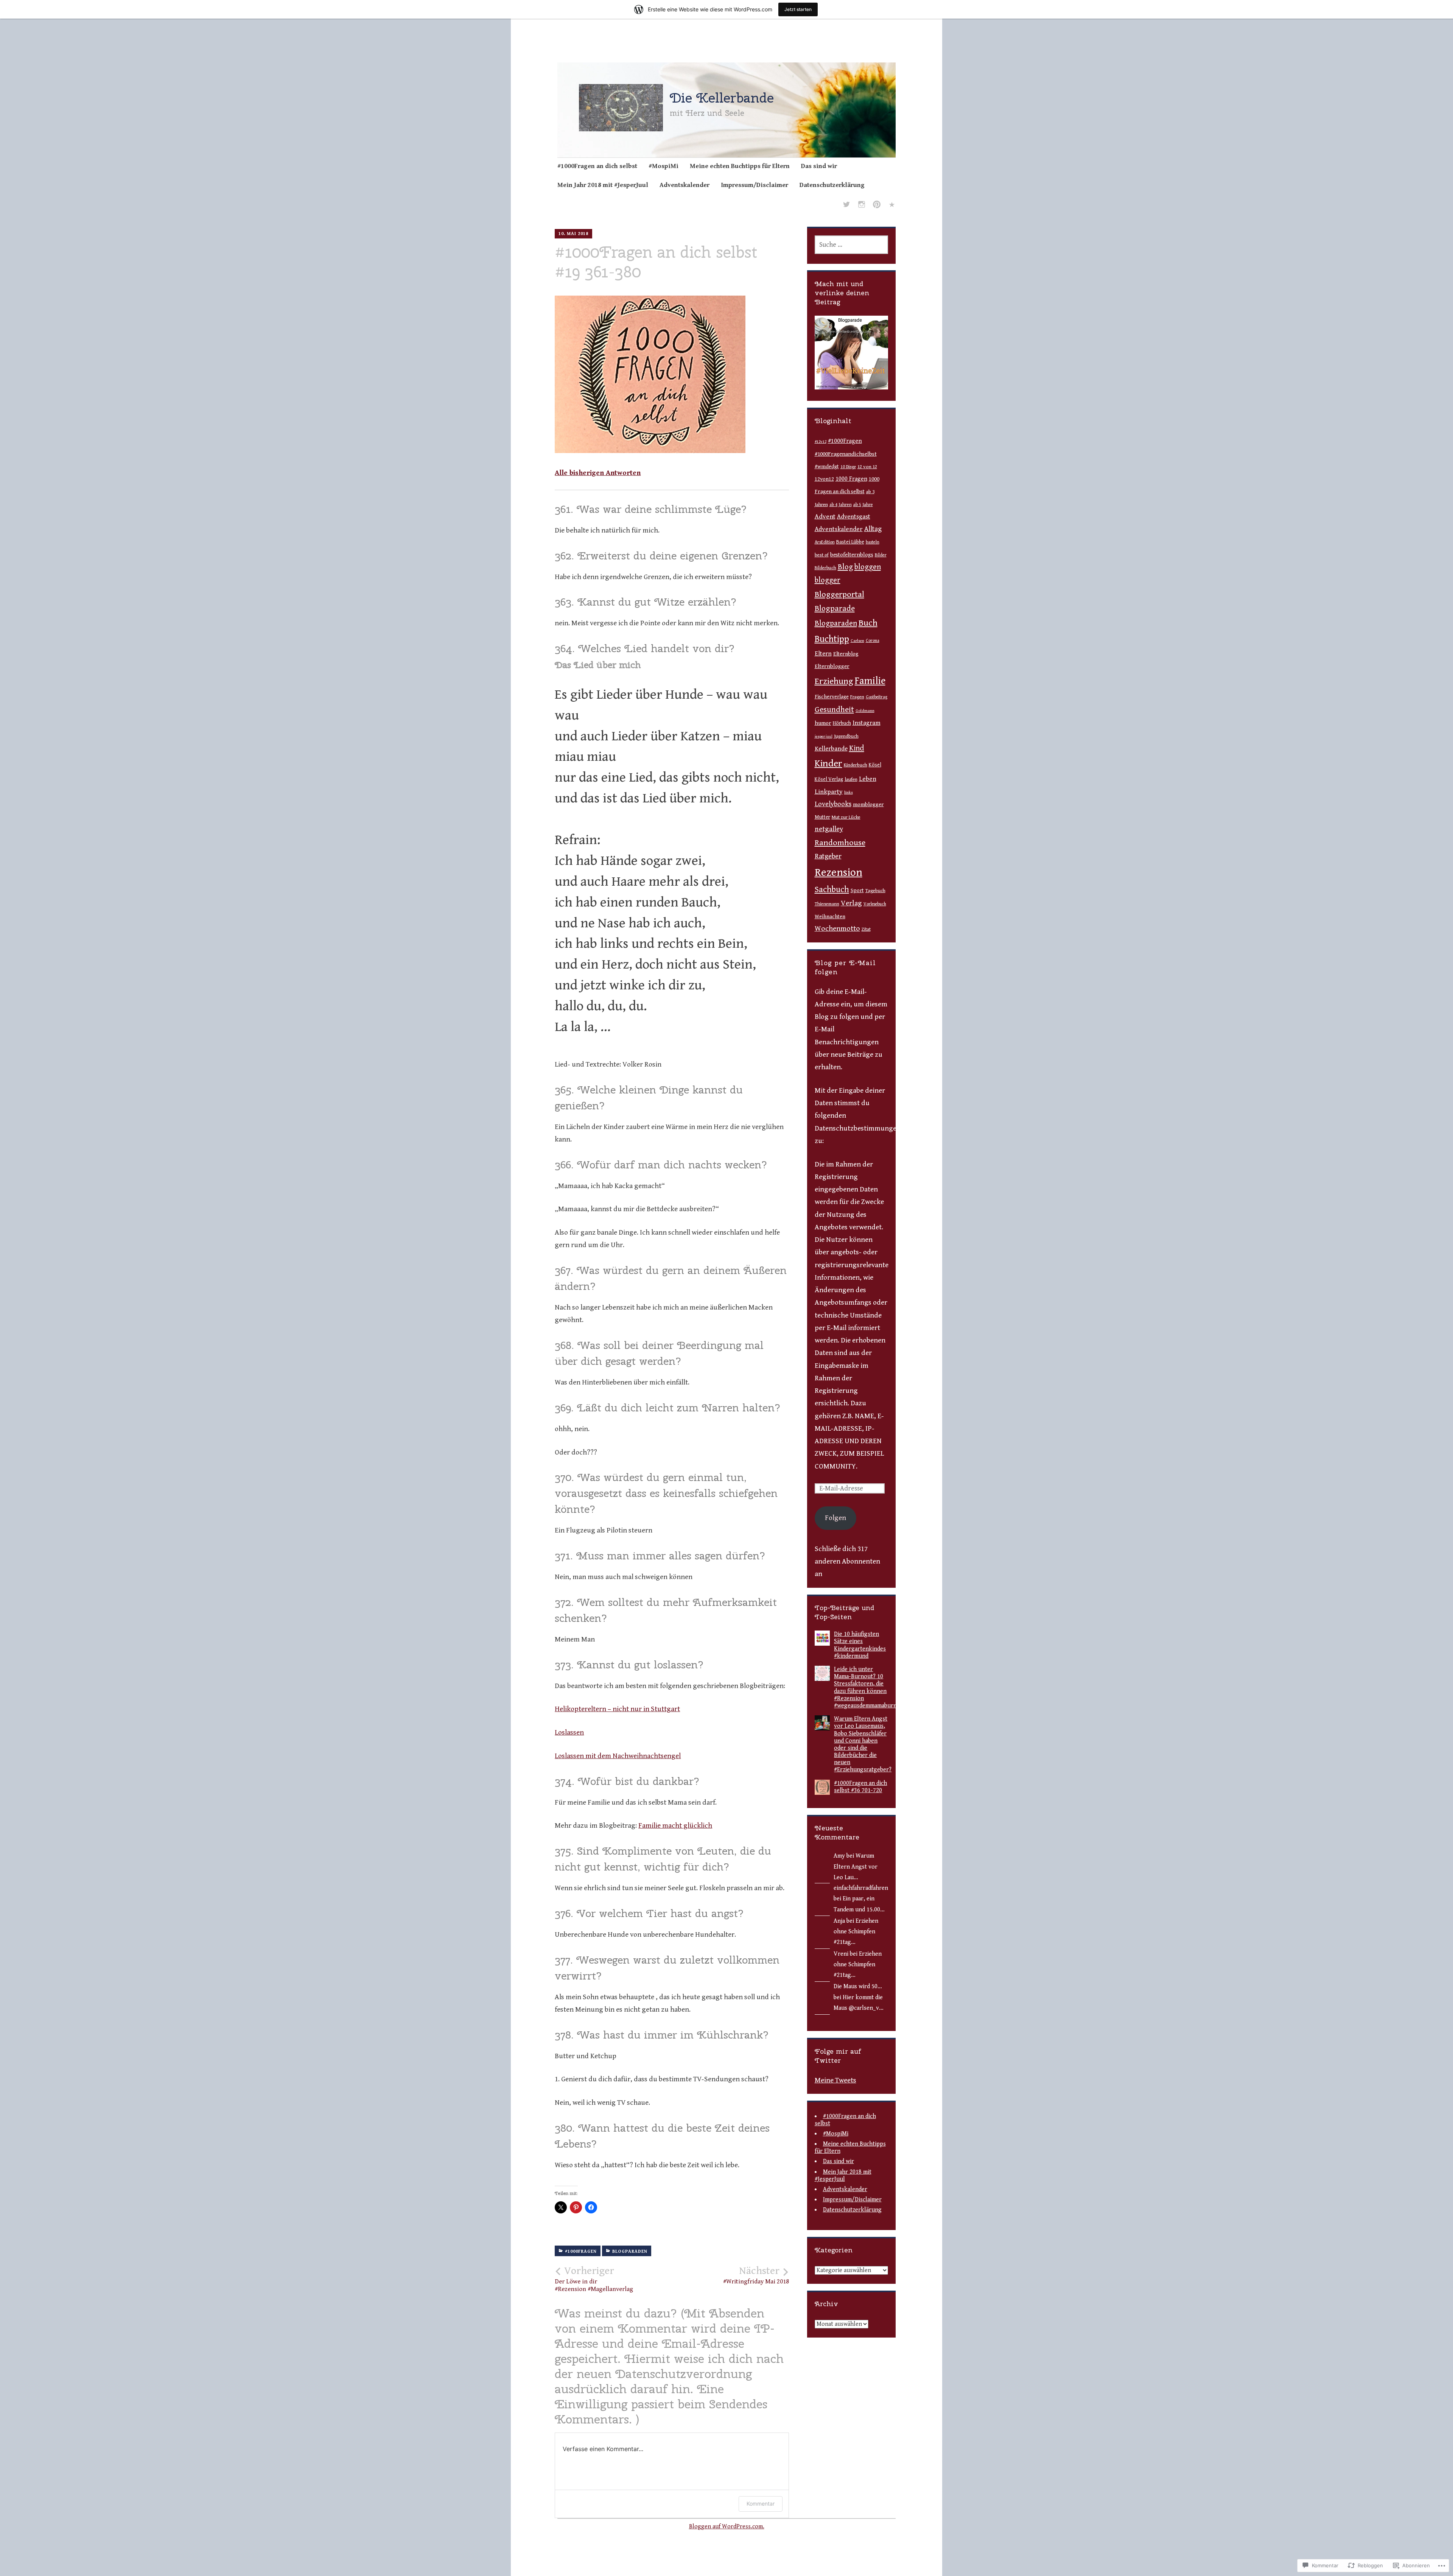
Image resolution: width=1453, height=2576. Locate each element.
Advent (825, 517)
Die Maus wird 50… (858, 1987)
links (849, 792)
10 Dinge (848, 467)
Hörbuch (842, 723)
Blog (845, 567)
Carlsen (857, 641)
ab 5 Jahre (863, 505)
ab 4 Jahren (841, 505)
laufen (851, 779)
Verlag (851, 903)
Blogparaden (630, 2251)
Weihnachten (830, 917)
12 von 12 (867, 467)
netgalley (829, 829)
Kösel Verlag (829, 779)
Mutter (822, 817)
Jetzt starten (798, 9)
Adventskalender (684, 185)
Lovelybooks (833, 804)
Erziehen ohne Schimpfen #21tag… (856, 1932)
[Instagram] (862, 206)
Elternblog (846, 654)
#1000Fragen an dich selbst (597, 166)
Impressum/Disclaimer (755, 185)
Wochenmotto (837, 929)
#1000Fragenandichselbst (846, 454)
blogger (828, 580)
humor (823, 723)
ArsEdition (825, 542)
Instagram (867, 723)
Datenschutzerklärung (832, 185)
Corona (873, 641)
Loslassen (569, 1732)
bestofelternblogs (852, 555)
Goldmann (865, 711)
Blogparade (835, 609)
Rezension (839, 872)
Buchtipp (832, 639)
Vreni (841, 1954)
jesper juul (824, 737)
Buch (868, 623)
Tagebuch (875, 891)
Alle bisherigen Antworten (598, 473)
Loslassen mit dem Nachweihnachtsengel (618, 1756)
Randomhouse (840, 843)
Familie (870, 681)
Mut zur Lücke (846, 817)
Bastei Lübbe (850, 542)
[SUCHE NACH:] (852, 245)
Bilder (881, 555)
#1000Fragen (581, 2251)
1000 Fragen (851, 479)
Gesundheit (834, 709)
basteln (873, 542)
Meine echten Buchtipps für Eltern (740, 166)
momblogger (868, 804)
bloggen (868, 567)
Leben (868, 779)
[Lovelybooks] (892, 206)
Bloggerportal (839, 594)
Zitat (866, 929)
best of (822, 555)
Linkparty (829, 792)
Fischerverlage (832, 697)
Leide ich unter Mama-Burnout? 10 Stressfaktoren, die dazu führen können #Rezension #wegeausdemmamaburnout (870, 1687)
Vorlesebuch (875, 904)
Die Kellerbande (722, 98)
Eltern (823, 654)
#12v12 (821, 442)
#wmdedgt (827, 467)
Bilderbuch (825, 568)
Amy (839, 1856)
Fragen (857, 697)
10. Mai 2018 (573, 234)
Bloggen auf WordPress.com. (727, 2527)
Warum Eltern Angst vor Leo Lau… (856, 1867)
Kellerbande (831, 749)
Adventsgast (854, 517)
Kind (857, 748)
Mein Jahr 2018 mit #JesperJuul (603, 185)
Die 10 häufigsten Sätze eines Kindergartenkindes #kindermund (860, 1645)
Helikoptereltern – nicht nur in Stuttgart (617, 1709)
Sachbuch (832, 890)
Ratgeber (828, 856)
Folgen (835, 1518)
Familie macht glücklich (675, 1825)
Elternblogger (832, 666)
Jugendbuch (846, 736)
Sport (857, 891)
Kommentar (761, 2504)
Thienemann (827, 904)
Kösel (875, 765)
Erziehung (834, 681)
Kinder (828, 763)
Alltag (873, 529)
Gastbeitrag (877, 697)
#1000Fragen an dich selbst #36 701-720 (860, 1787)
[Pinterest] (877, 206)
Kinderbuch (856, 765)
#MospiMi (663, 166)
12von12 (824, 479)
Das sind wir (819, 166)
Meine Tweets (835, 2080)
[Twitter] (846, 206)
